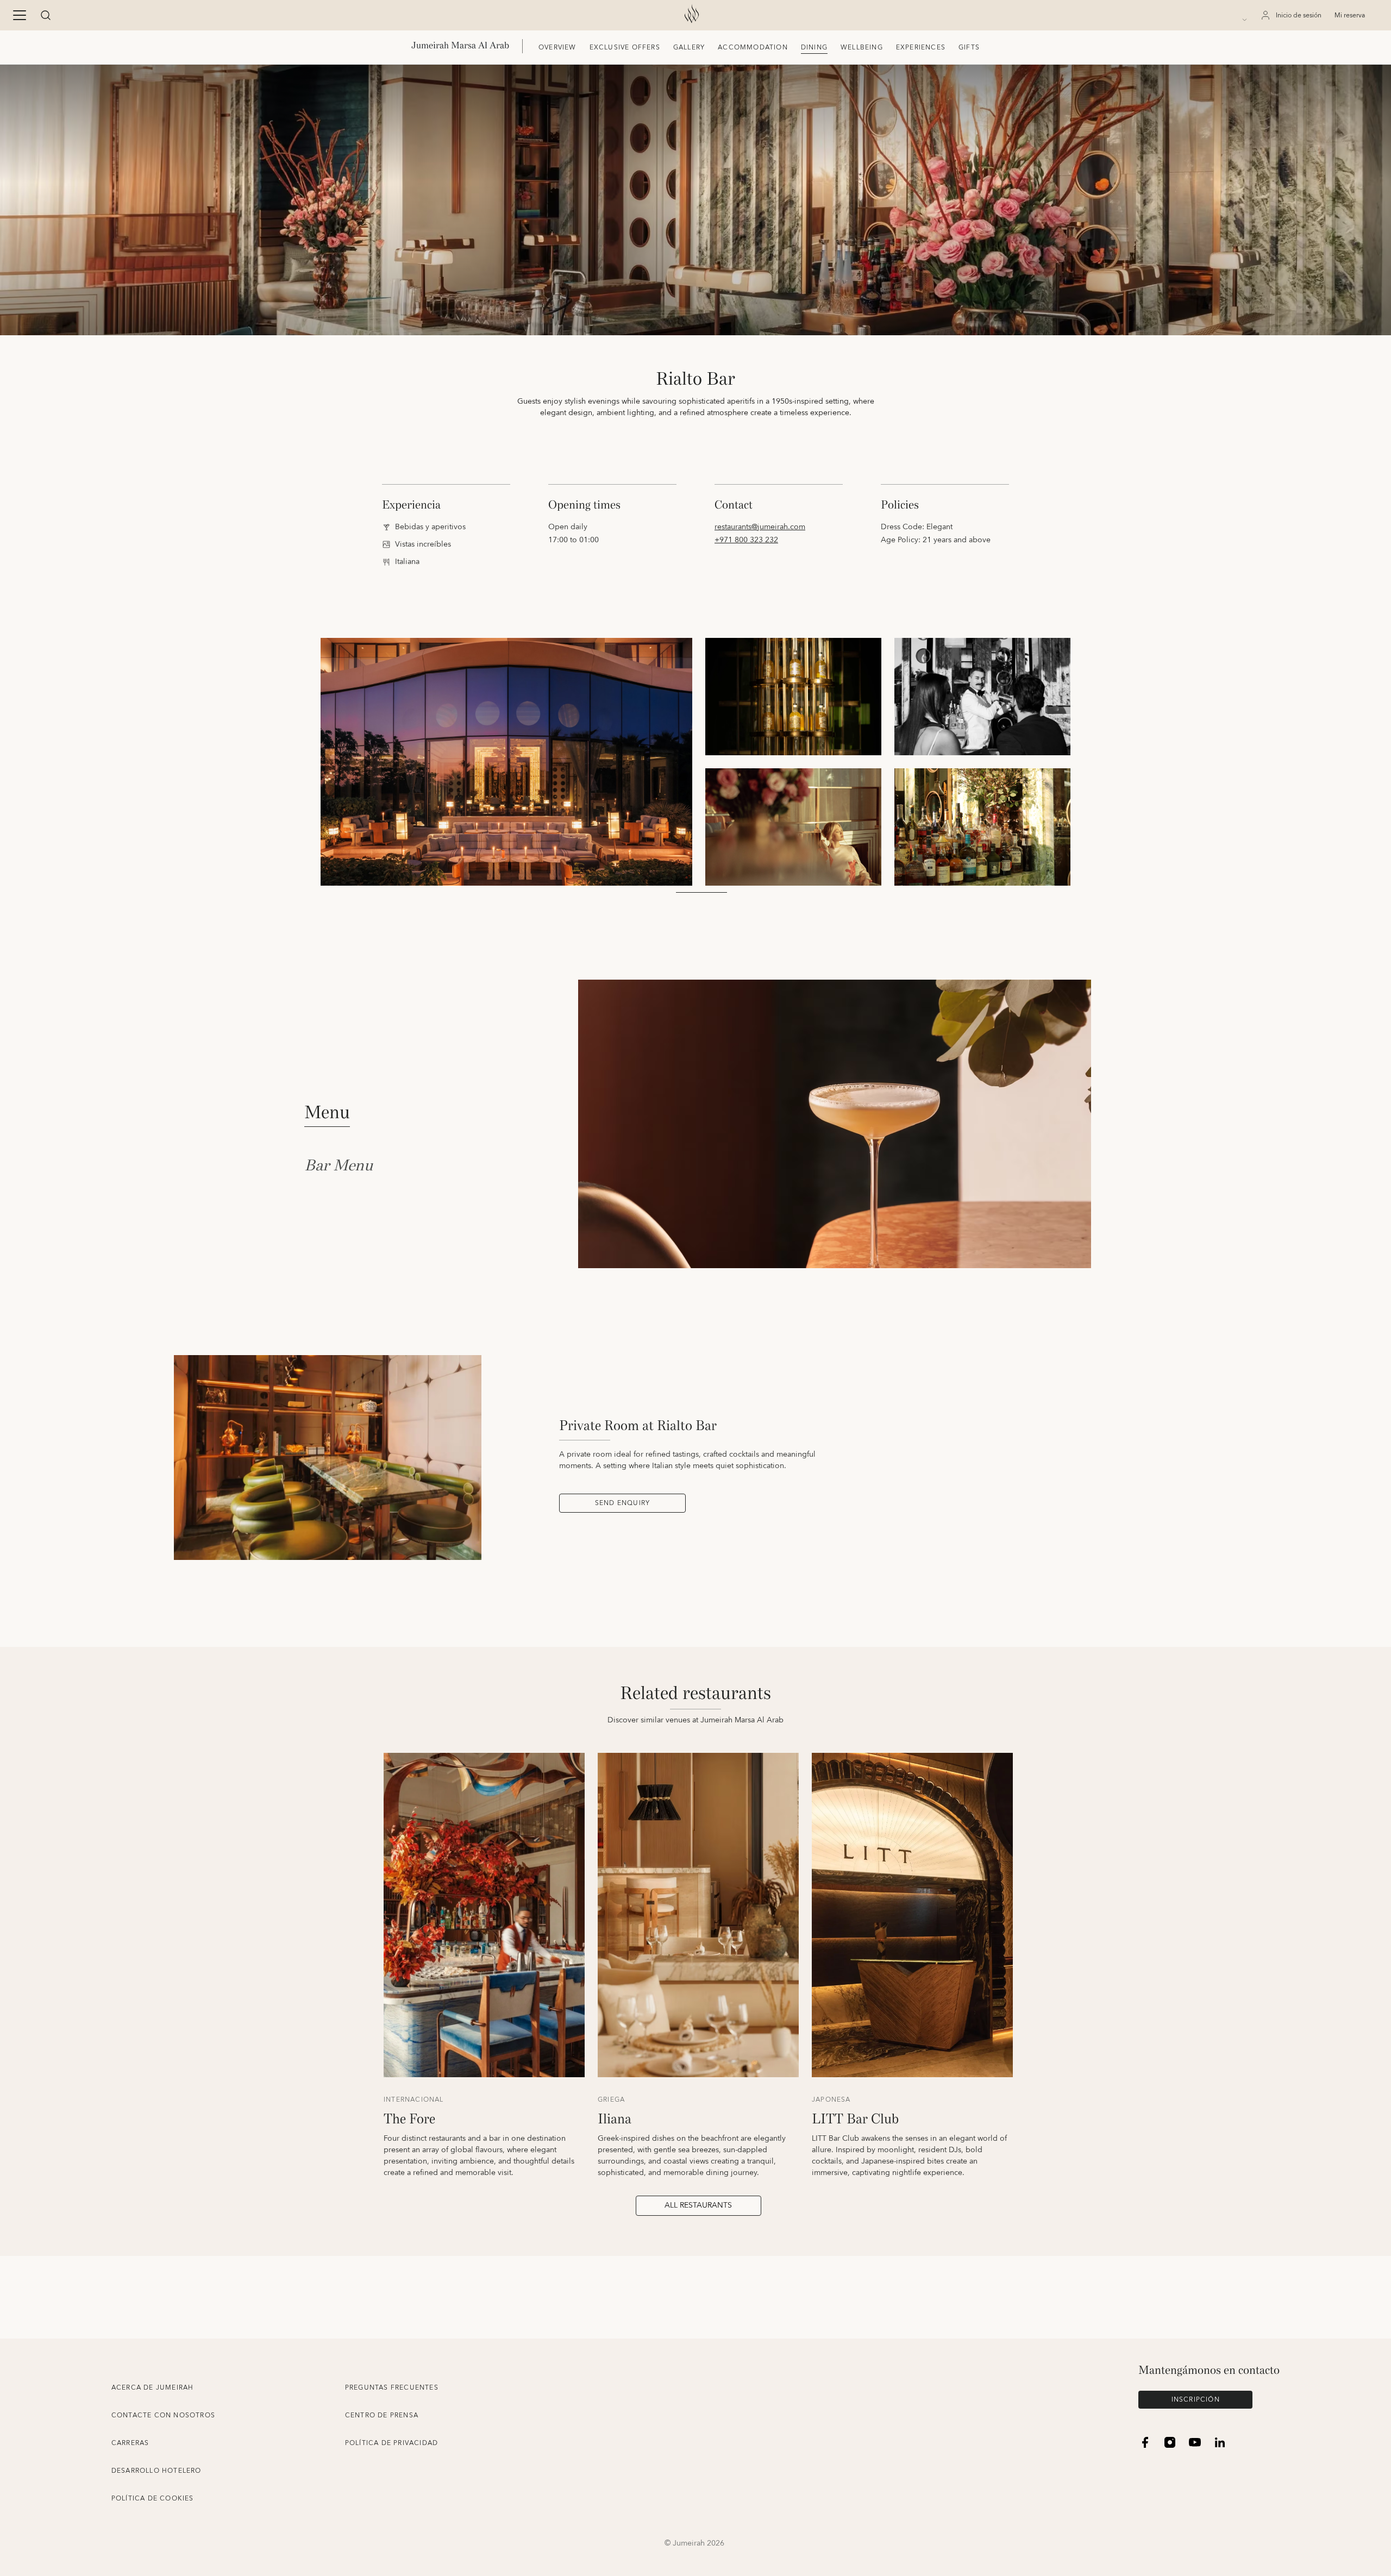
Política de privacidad (391, 2443)
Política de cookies (153, 2499)
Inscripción (1196, 2400)
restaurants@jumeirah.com (760, 527)
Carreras (130, 2443)
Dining (814, 48)
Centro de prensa (382, 2415)
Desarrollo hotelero (156, 2471)
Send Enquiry (622, 1503)
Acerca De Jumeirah (153, 2388)
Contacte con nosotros (163, 2415)
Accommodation (753, 48)
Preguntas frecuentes (392, 2388)
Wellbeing (862, 48)
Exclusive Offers (625, 48)
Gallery (689, 48)
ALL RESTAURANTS (698, 2205)
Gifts (969, 48)
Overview (557, 48)
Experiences (921, 48)
